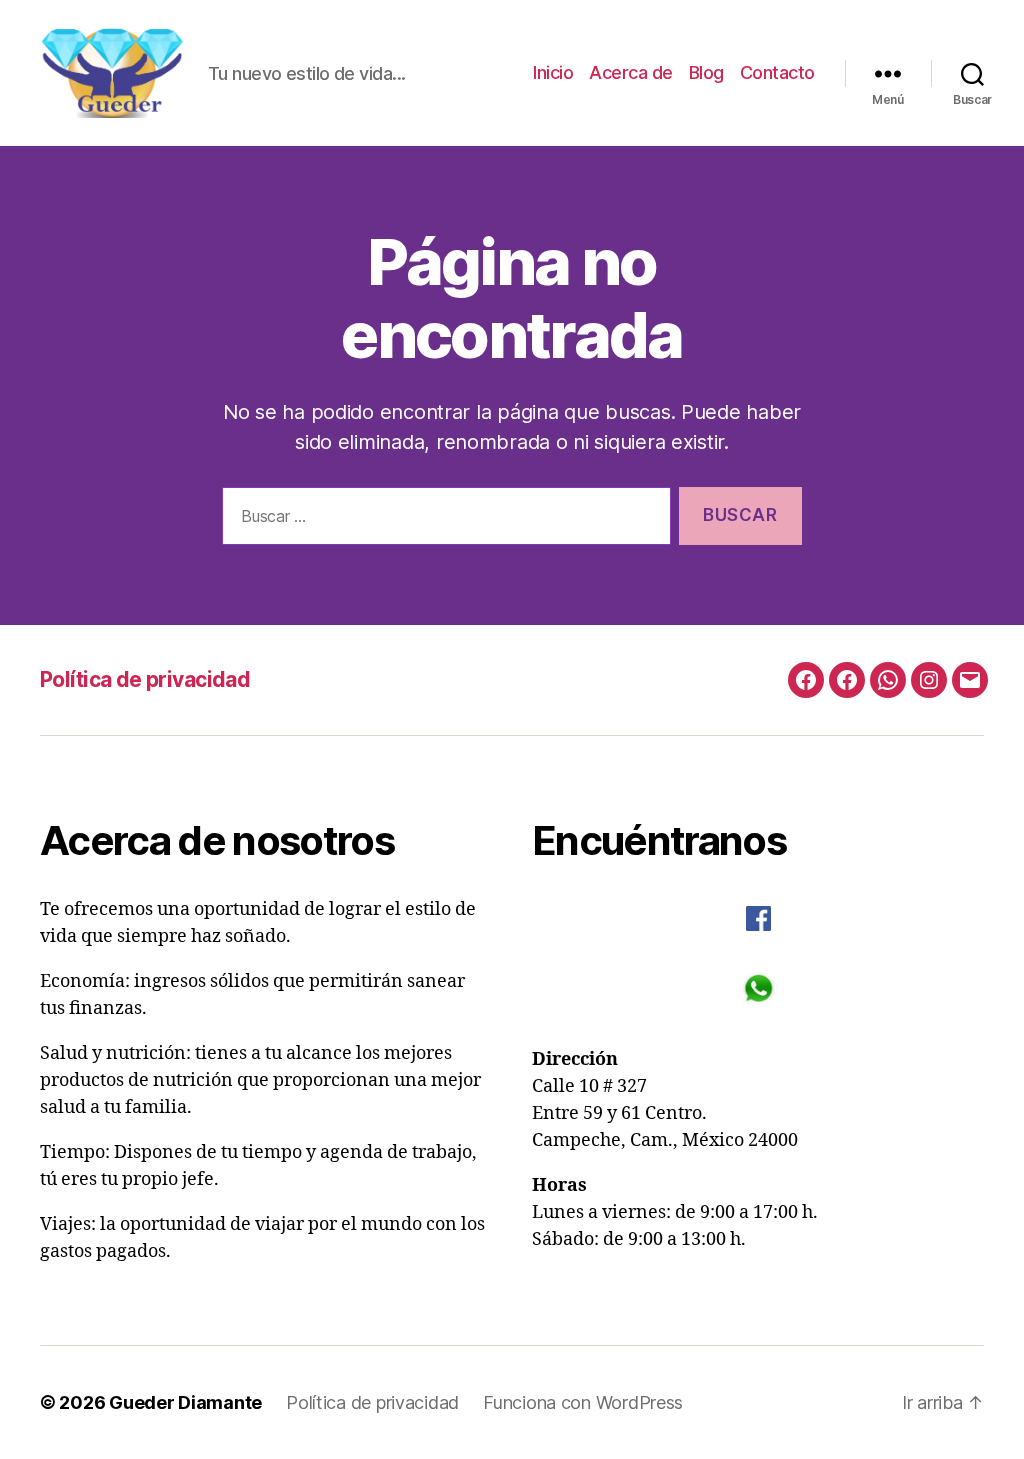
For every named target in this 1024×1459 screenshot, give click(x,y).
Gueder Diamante (185, 1402)
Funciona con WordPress (583, 1402)
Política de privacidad (145, 679)
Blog (706, 72)
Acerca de (631, 72)
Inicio (553, 72)
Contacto (777, 72)
